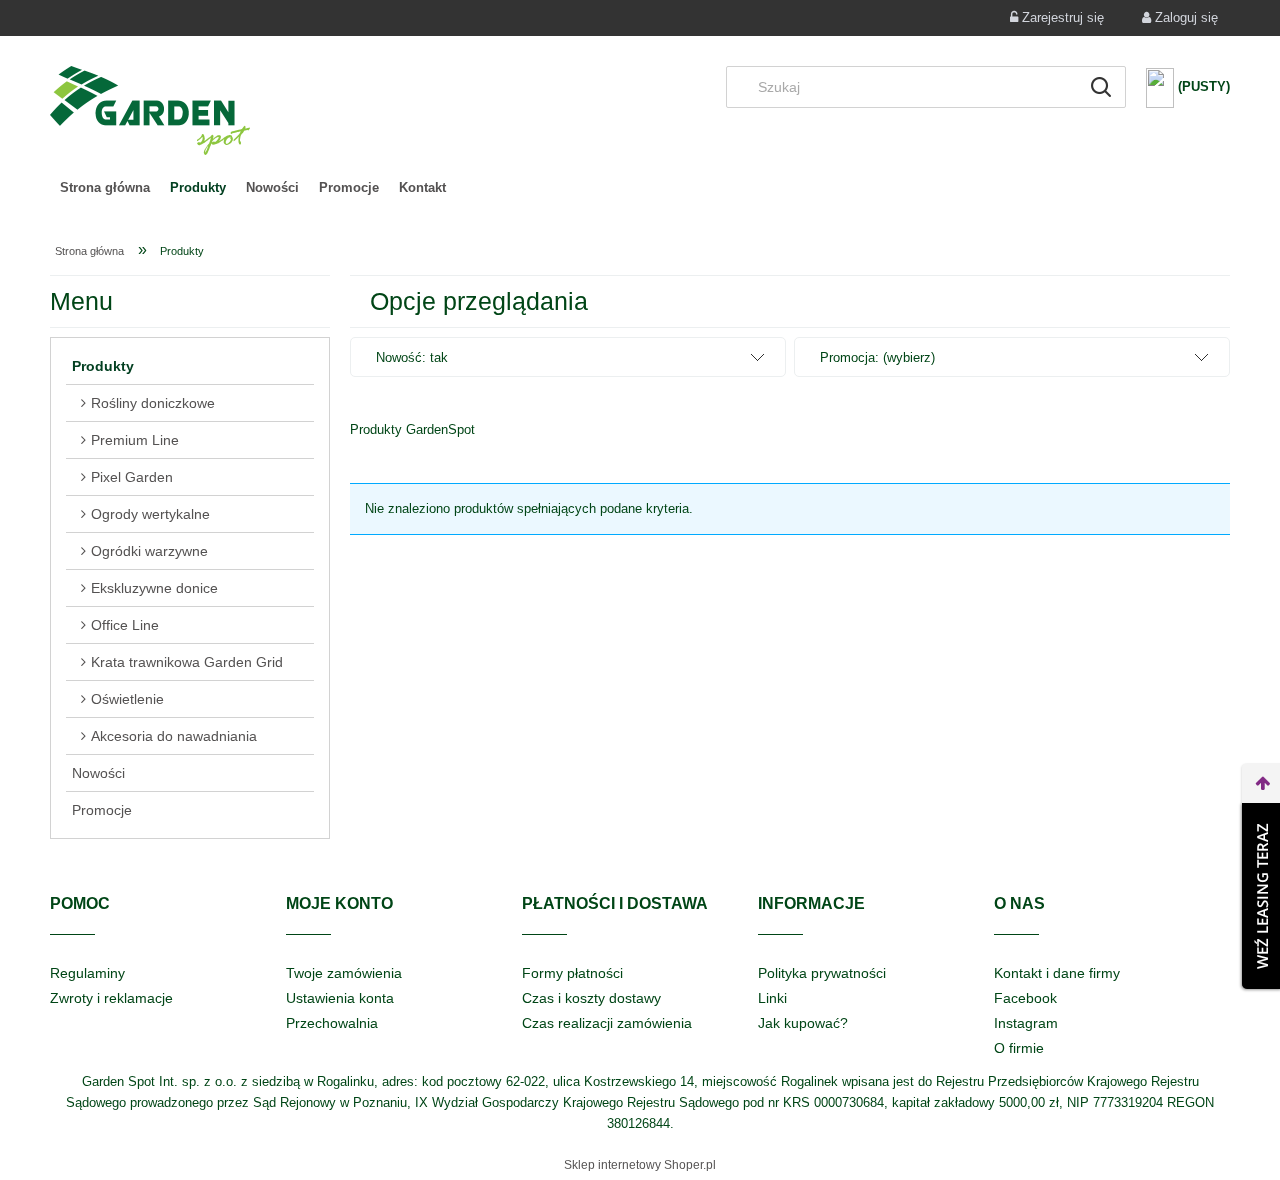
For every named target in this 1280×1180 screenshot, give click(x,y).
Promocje (102, 810)
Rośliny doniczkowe (153, 403)
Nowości (98, 773)
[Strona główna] (150, 110)
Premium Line (135, 440)
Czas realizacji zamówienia (607, 1023)
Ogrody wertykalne (150, 514)
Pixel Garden (132, 477)
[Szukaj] (1101, 87)
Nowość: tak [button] (412, 357)
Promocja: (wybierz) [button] (877, 357)
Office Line (125, 625)
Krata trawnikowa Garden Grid (187, 662)
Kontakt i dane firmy (1057, 973)
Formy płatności (572, 973)
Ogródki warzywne (149, 551)
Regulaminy (87, 973)
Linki (772, 998)
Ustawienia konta (340, 998)
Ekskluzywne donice (154, 588)
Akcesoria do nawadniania (174, 736)
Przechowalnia (332, 1023)
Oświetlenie (127, 699)
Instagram (1026, 1023)
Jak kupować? (803, 1023)
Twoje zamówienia (344, 973)
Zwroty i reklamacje (111, 998)
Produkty (103, 366)
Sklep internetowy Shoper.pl (640, 1165)
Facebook (1025, 998)
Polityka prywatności (822, 973)
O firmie (1019, 1048)
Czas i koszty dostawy (591, 998)
